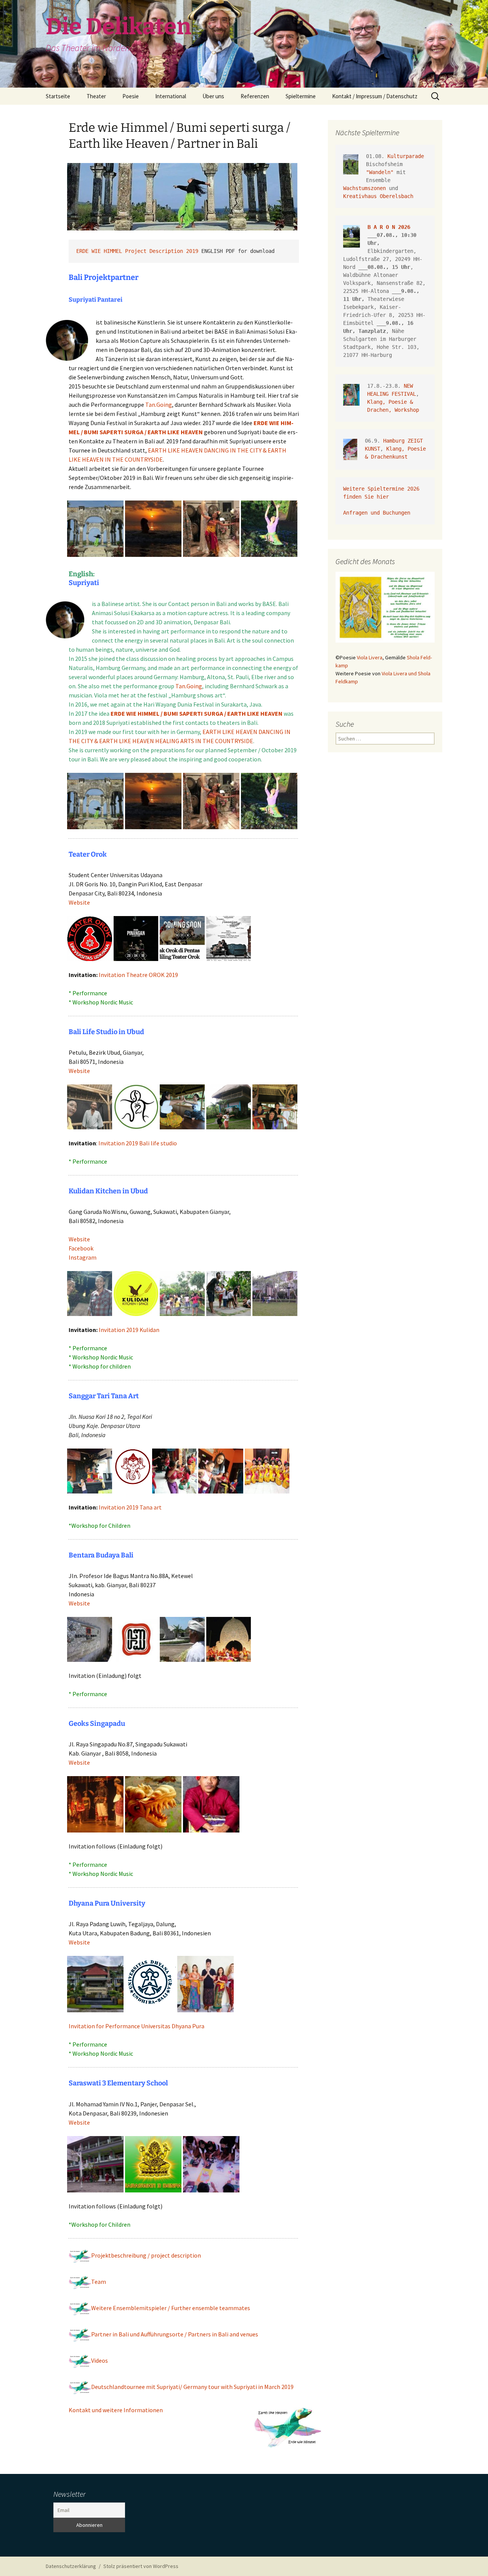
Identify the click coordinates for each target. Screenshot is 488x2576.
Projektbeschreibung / (146, 2255)
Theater (96, 96)
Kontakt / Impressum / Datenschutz (375, 96)
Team (99, 2282)
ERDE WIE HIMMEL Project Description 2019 (137, 251)
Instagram (83, 1257)
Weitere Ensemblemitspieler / (171, 2308)
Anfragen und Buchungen (378, 513)
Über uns (213, 96)
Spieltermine (301, 96)
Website (79, 902)
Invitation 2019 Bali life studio (138, 1143)
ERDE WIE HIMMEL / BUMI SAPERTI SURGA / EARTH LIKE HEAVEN (197, 713)
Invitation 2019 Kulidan (129, 1330)
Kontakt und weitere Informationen (116, 2410)
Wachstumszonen (364, 188)
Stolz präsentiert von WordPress (141, 2566)
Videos (100, 2360)
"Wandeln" (380, 172)
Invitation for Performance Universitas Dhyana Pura (136, 2026)
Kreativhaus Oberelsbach (378, 196)
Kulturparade (406, 156)
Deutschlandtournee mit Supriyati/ (192, 2387)
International (171, 96)
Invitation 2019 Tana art (130, 1507)
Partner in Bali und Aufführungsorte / (175, 2334)
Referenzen (255, 96)
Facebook (81, 1248)
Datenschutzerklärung (71, 2566)
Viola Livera (370, 657)
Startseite (58, 96)
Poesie (131, 96)
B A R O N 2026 (389, 227)
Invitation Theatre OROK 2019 (138, 975)
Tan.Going (159, 405)
